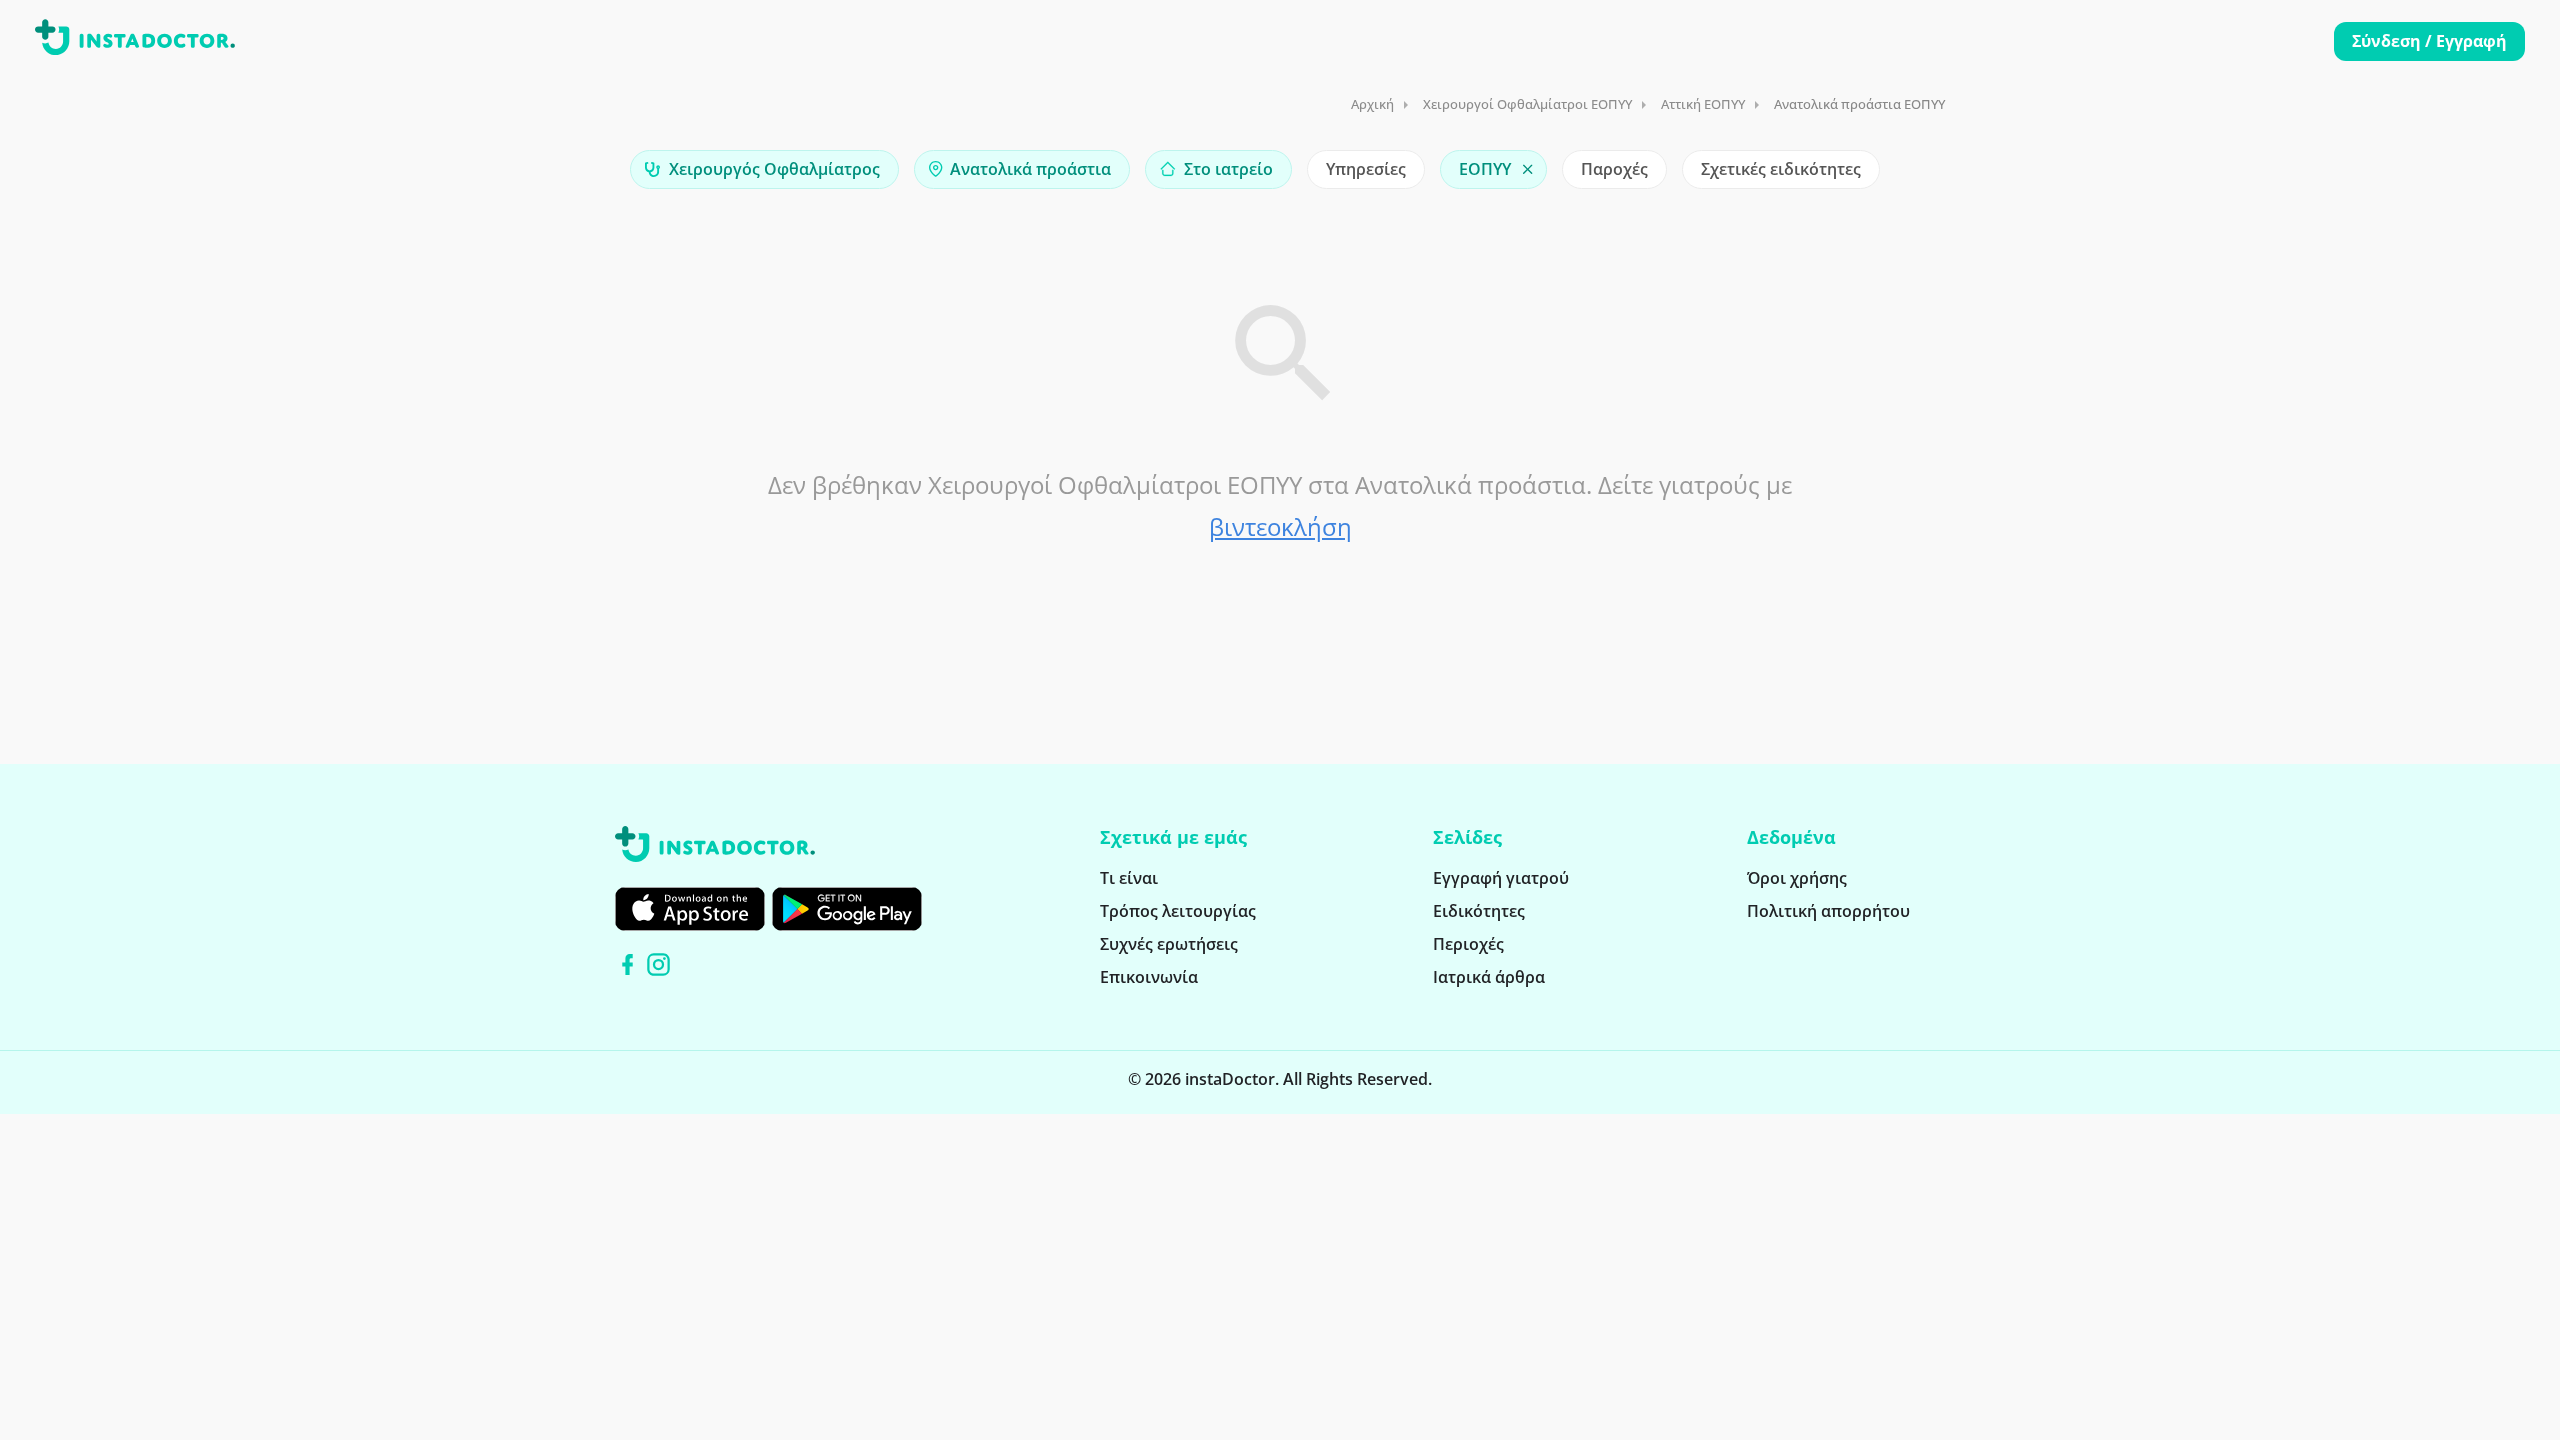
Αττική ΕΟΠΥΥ (1703, 104)
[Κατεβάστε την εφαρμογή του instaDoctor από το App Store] (690, 909)
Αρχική (1372, 104)
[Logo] (135, 41)
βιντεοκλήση (1280, 526)
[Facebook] (627, 964)
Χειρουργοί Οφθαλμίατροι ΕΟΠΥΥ (1527, 104)
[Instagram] (658, 964)
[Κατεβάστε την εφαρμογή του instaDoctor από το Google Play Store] (847, 909)
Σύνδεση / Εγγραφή (2429, 41)
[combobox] (764, 169)
